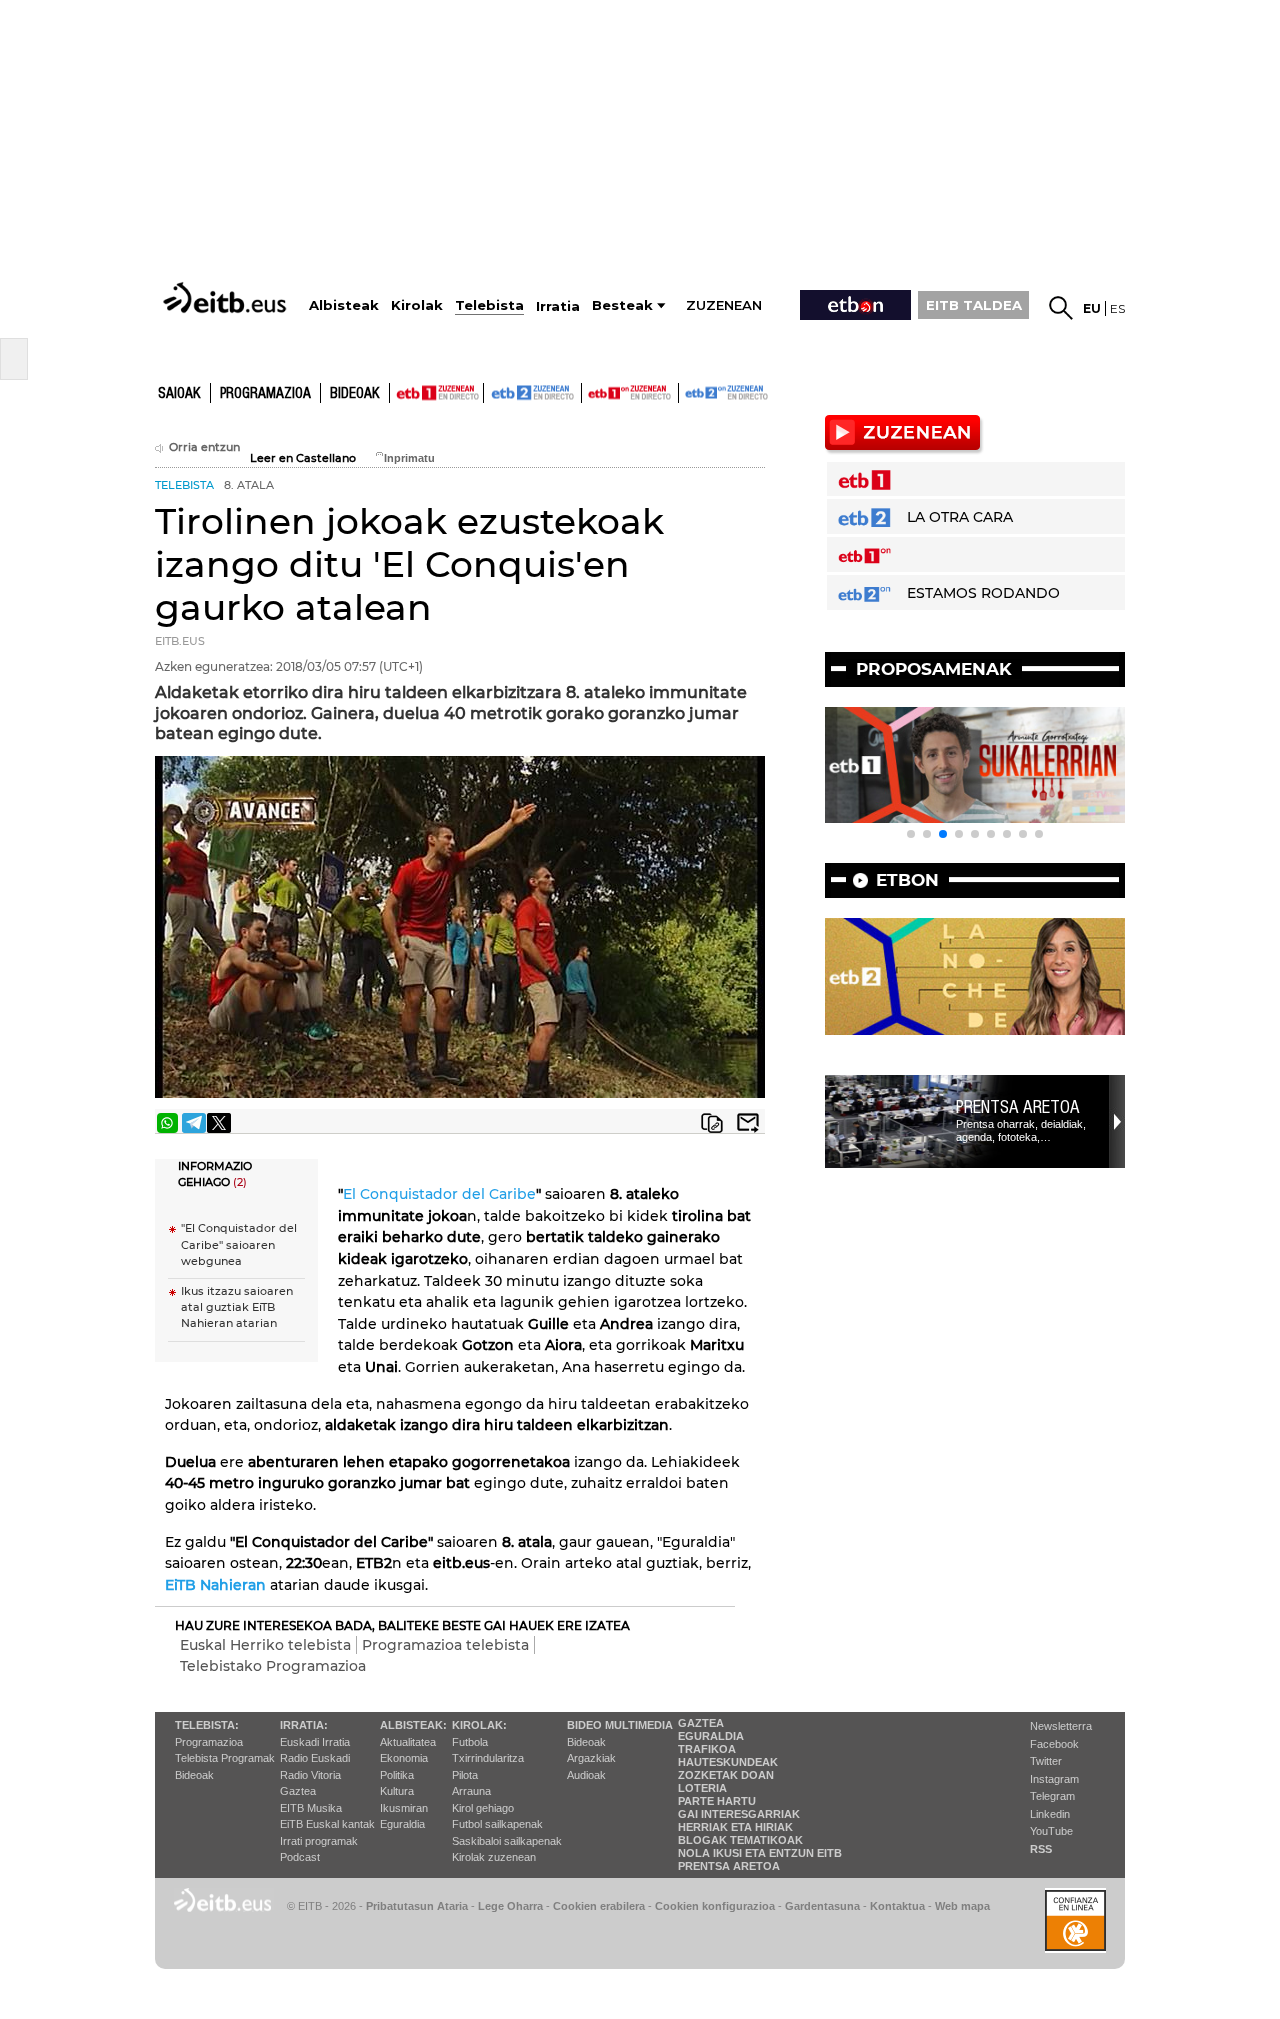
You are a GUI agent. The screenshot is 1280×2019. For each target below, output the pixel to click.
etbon (907, 880)
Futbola (470, 1742)
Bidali (748, 1123)
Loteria (702, 1788)
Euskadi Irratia (315, 1742)
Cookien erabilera (599, 1906)
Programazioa (265, 394)
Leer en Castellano (303, 458)
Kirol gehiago (483, 1808)
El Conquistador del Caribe (439, 1194)
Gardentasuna (822, 1906)
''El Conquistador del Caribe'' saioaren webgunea (239, 1244)
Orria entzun (204, 447)
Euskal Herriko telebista (265, 1645)
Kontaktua (897, 1906)
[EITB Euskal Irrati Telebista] (227, 297)
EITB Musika (311, 1808)
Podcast (300, 1857)
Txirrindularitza (488, 1758)
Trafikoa (707, 1749)
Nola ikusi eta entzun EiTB (760, 1853)
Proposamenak (934, 669)
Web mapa (962, 1906)
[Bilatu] (1061, 308)
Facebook (1054, 1744)
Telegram (1052, 1796)
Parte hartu (717, 1801)
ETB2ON (688, 391)
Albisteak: (413, 1725)
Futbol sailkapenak (497, 1824)
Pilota (465, 1775)
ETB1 (436, 393)
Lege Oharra (510, 1906)
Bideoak (355, 394)
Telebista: (207, 1725)
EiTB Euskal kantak (327, 1824)
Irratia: (304, 1725)
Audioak (586, 1775)
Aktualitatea (408, 1742)
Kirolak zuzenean (494, 1857)
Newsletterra (1061, 1726)
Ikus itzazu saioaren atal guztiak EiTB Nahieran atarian (237, 1307)
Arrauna (471, 1791)
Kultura (397, 1791)
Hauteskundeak (728, 1762)
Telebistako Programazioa (273, 1666)
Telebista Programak (225, 1758)
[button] (911, 834)
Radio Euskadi (315, 1758)
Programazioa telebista (445, 1645)
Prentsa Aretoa (1018, 1107)
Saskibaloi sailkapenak (507, 1841)
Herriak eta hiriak (735, 1827)
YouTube (1051, 1831)
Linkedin (1050, 1814)
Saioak (179, 394)
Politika (397, 1775)
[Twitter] (219, 1123)
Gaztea (298, 1791)
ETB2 (533, 393)
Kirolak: (479, 1725)
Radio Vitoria (310, 1775)
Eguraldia (402, 1824)
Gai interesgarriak (739, 1814)
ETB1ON (591, 391)
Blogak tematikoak (740, 1840)
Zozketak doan (726, 1775)
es (1117, 308)
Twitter (1046, 1761)
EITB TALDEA (974, 305)
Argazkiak (591, 1758)
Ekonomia (404, 1758)
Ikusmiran (404, 1808)
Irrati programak (319, 1841)
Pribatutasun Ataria (417, 1906)
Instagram (1054, 1779)
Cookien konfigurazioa (715, 1906)
